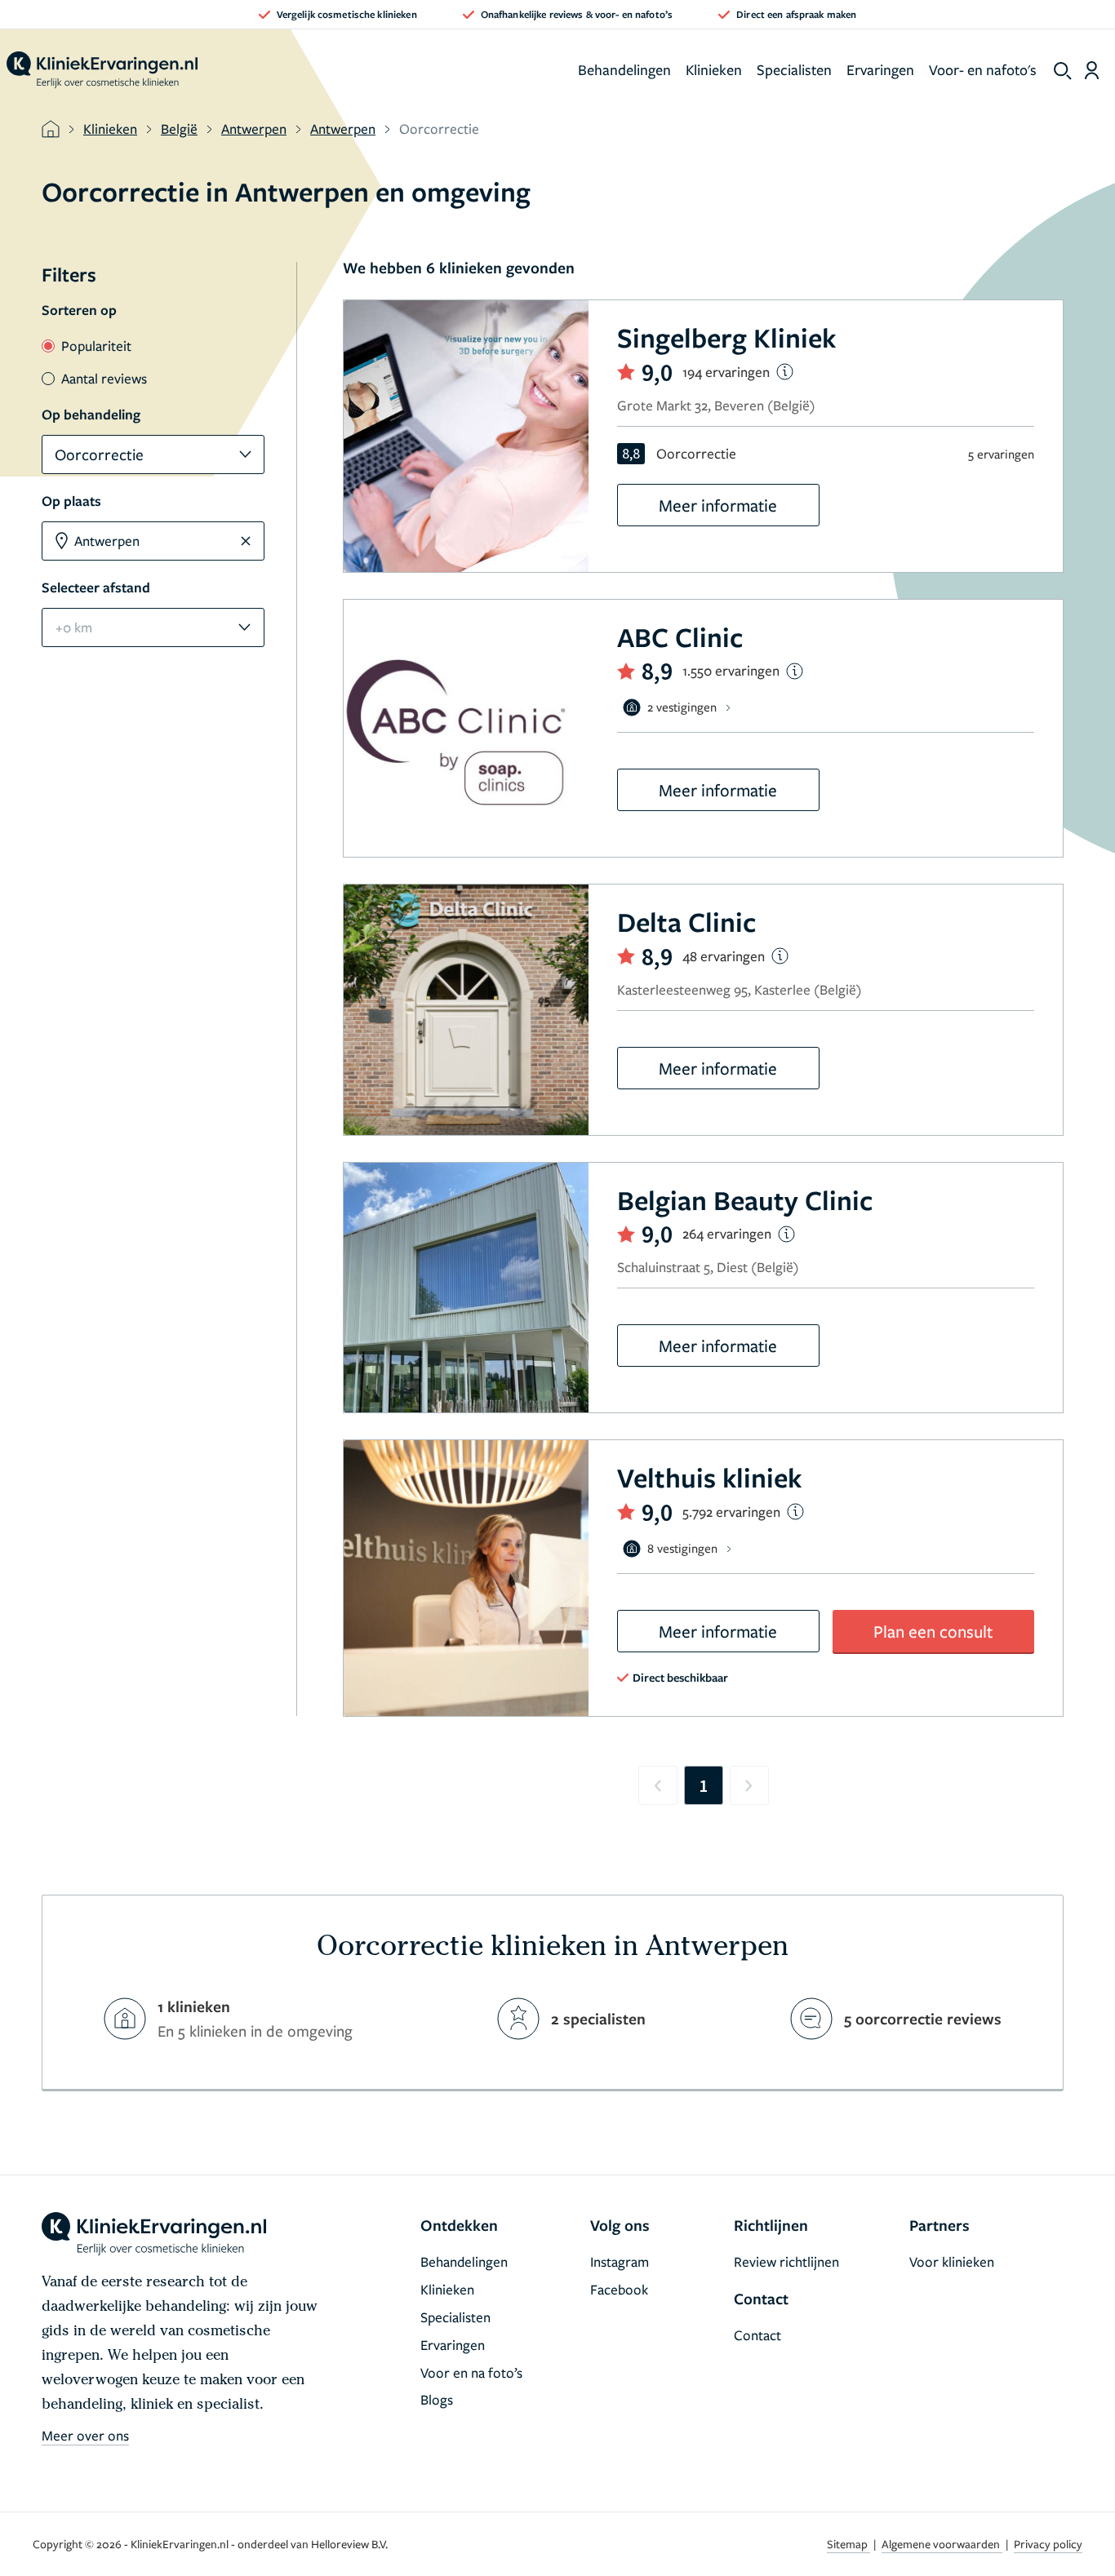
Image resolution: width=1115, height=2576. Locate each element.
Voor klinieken (952, 2261)
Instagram (620, 2261)
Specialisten (794, 69)
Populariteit (96, 346)
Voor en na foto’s (471, 2372)
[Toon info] (785, 372)
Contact (757, 2335)
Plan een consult (933, 1631)
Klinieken (714, 69)
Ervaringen (880, 69)
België (179, 129)
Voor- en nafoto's (983, 69)
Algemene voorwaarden (942, 2544)
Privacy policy (1048, 2544)
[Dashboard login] (1092, 70)
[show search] (1063, 71)
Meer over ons (85, 2435)
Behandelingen (624, 69)
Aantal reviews (104, 378)
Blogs (437, 2399)
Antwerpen (254, 129)
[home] (102, 70)
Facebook (619, 2289)
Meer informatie (718, 505)
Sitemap (848, 2544)
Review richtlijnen (786, 2261)
